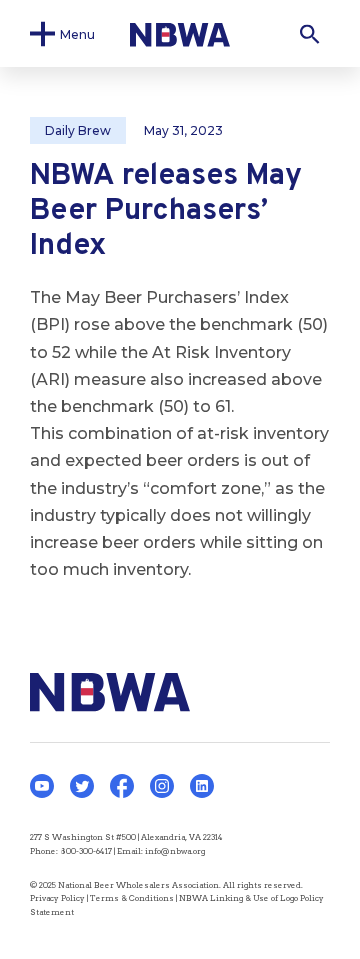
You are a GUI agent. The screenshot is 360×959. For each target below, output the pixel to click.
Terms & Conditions (132, 898)
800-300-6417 (86, 851)
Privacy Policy (57, 898)
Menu (77, 33)
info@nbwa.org (175, 851)
